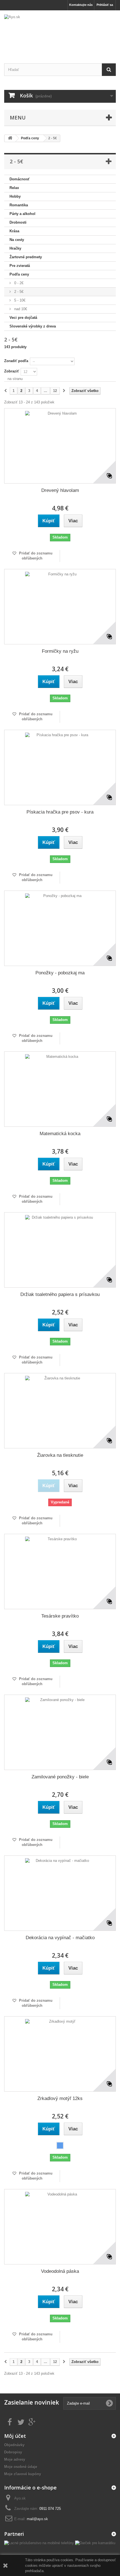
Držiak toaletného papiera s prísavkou (60, 1294)
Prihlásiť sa (105, 5)
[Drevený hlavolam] (60, 446)
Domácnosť (20, 179)
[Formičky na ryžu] (60, 607)
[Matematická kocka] (60, 1089)
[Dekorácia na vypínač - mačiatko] (60, 1893)
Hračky (15, 248)
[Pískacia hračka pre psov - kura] (60, 767)
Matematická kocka (60, 1134)
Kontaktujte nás (81, 5)
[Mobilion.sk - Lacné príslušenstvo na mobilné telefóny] (39, 2543)
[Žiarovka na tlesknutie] (60, 1411)
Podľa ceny (19, 274)
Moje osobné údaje (21, 2467)
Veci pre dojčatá (23, 318)
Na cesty (17, 240)
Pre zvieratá (20, 266)
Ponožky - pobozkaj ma (60, 973)
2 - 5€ (18, 292)
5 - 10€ (19, 300)
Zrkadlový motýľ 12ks (60, 2098)
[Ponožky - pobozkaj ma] (60, 928)
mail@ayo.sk (37, 2519)
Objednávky (14, 2445)
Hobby (15, 196)
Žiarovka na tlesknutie (60, 1455)
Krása (14, 231)
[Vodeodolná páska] (60, 2227)
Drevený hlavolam (60, 490)
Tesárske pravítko (60, 1616)
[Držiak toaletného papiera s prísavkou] (60, 1250)
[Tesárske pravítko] (60, 1572)
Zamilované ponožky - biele (60, 1777)
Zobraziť (12, 371)
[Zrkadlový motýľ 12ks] (60, 2054)
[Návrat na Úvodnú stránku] (10, 138)
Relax (14, 188)
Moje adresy (15, 2459)
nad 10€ (20, 309)
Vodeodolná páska (60, 2271)
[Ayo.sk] (60, 32)
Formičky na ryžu (60, 651)
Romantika (19, 205)
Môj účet (15, 2436)
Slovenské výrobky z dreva (33, 326)
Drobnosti (18, 222)
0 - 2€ (18, 283)
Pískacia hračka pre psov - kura (60, 812)
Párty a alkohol (22, 214)
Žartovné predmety (26, 257)
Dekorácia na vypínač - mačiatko (60, 1938)
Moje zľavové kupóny (23, 2474)
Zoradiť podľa (16, 361)
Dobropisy (13, 2452)
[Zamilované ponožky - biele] (60, 1732)
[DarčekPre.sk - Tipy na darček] (95, 2543)
